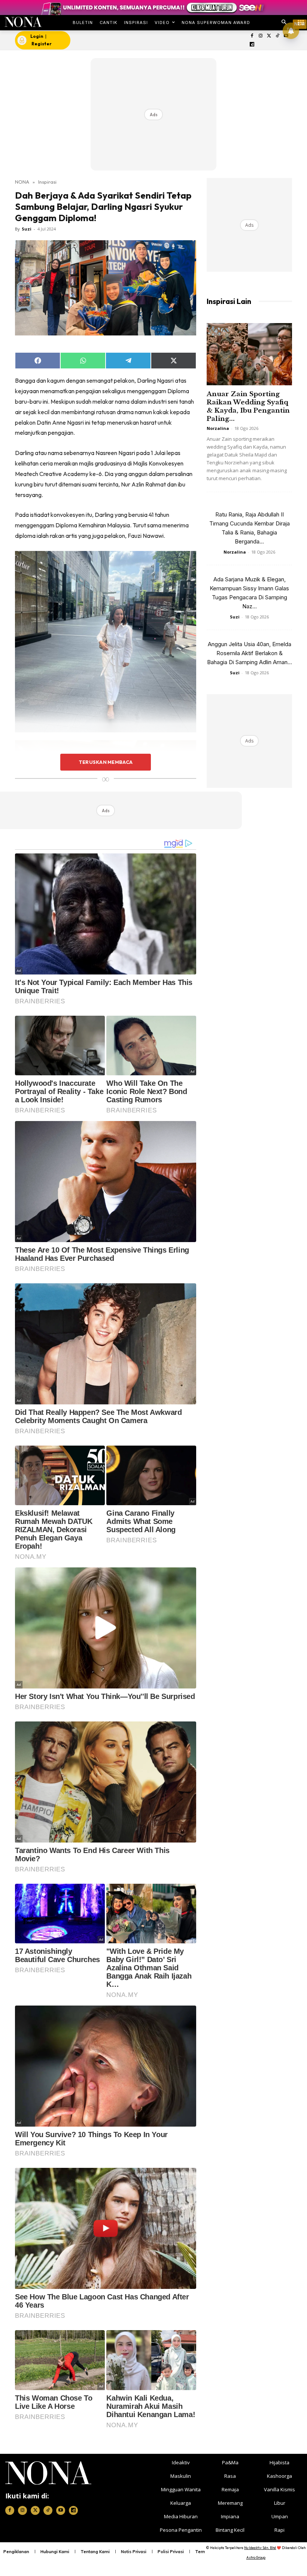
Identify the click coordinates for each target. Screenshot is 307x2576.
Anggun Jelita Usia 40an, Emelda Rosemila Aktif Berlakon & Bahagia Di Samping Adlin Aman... (250, 653)
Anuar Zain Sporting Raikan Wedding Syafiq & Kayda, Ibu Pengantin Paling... (248, 406)
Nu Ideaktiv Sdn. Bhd (260, 2548)
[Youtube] (61, 2510)
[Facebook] (252, 36)
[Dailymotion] (252, 45)
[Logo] (23, 22)
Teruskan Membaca (106, 762)
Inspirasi (47, 182)
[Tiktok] (278, 36)
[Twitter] (269, 36)
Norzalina (218, 428)
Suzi (27, 229)
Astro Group (256, 2557)
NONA (22, 182)
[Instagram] (260, 36)
